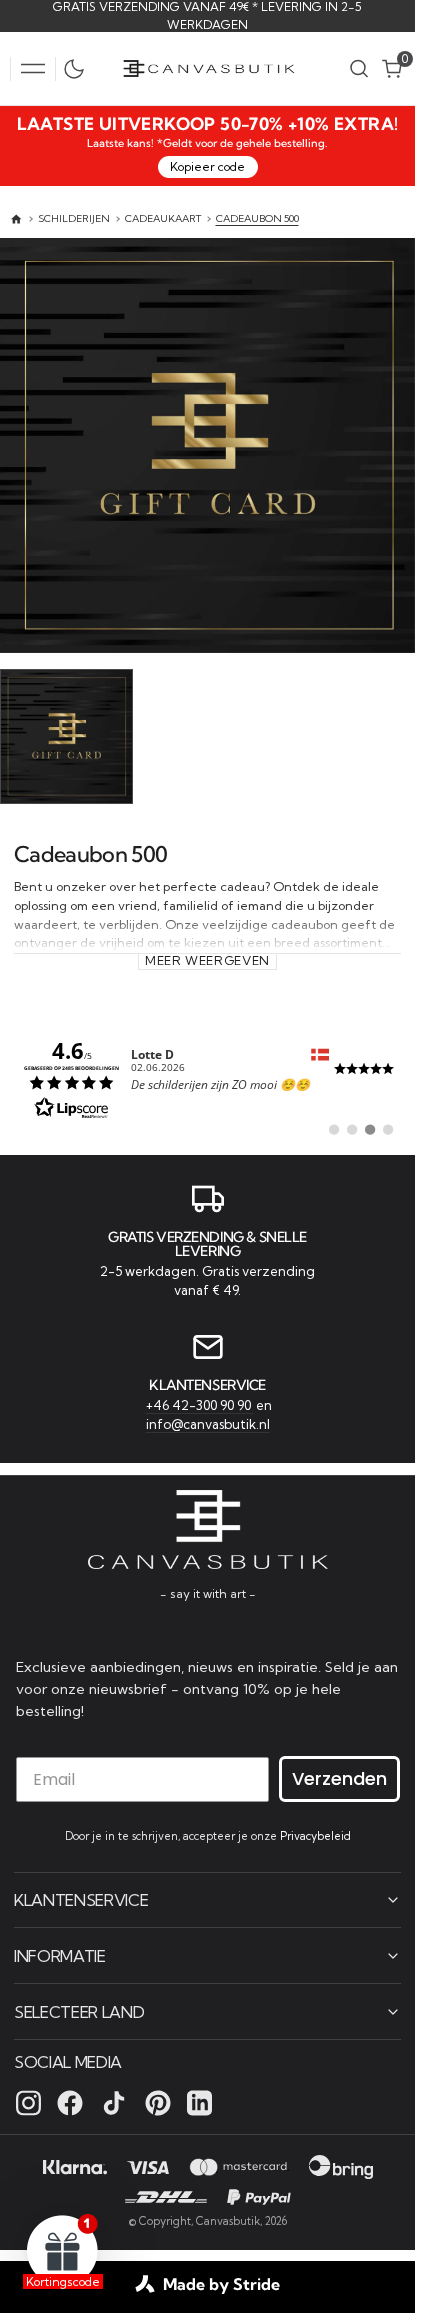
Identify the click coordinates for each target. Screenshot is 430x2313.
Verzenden (339, 1777)
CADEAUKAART (163, 218)
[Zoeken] (359, 68)
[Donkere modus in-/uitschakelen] (79, 69)
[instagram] (28, 2102)
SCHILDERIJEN (74, 218)
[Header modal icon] (33, 69)
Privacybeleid (315, 1835)
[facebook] (70, 2102)
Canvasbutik (228, 2220)
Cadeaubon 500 (257, 218)
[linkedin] (199, 2102)
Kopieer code (207, 166)
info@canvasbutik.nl (208, 1422)
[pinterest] (158, 2102)
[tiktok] (114, 2102)
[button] (33, 69)
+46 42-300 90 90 (200, 1402)
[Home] (16, 219)
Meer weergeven (207, 956)
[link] (207, 1075)
